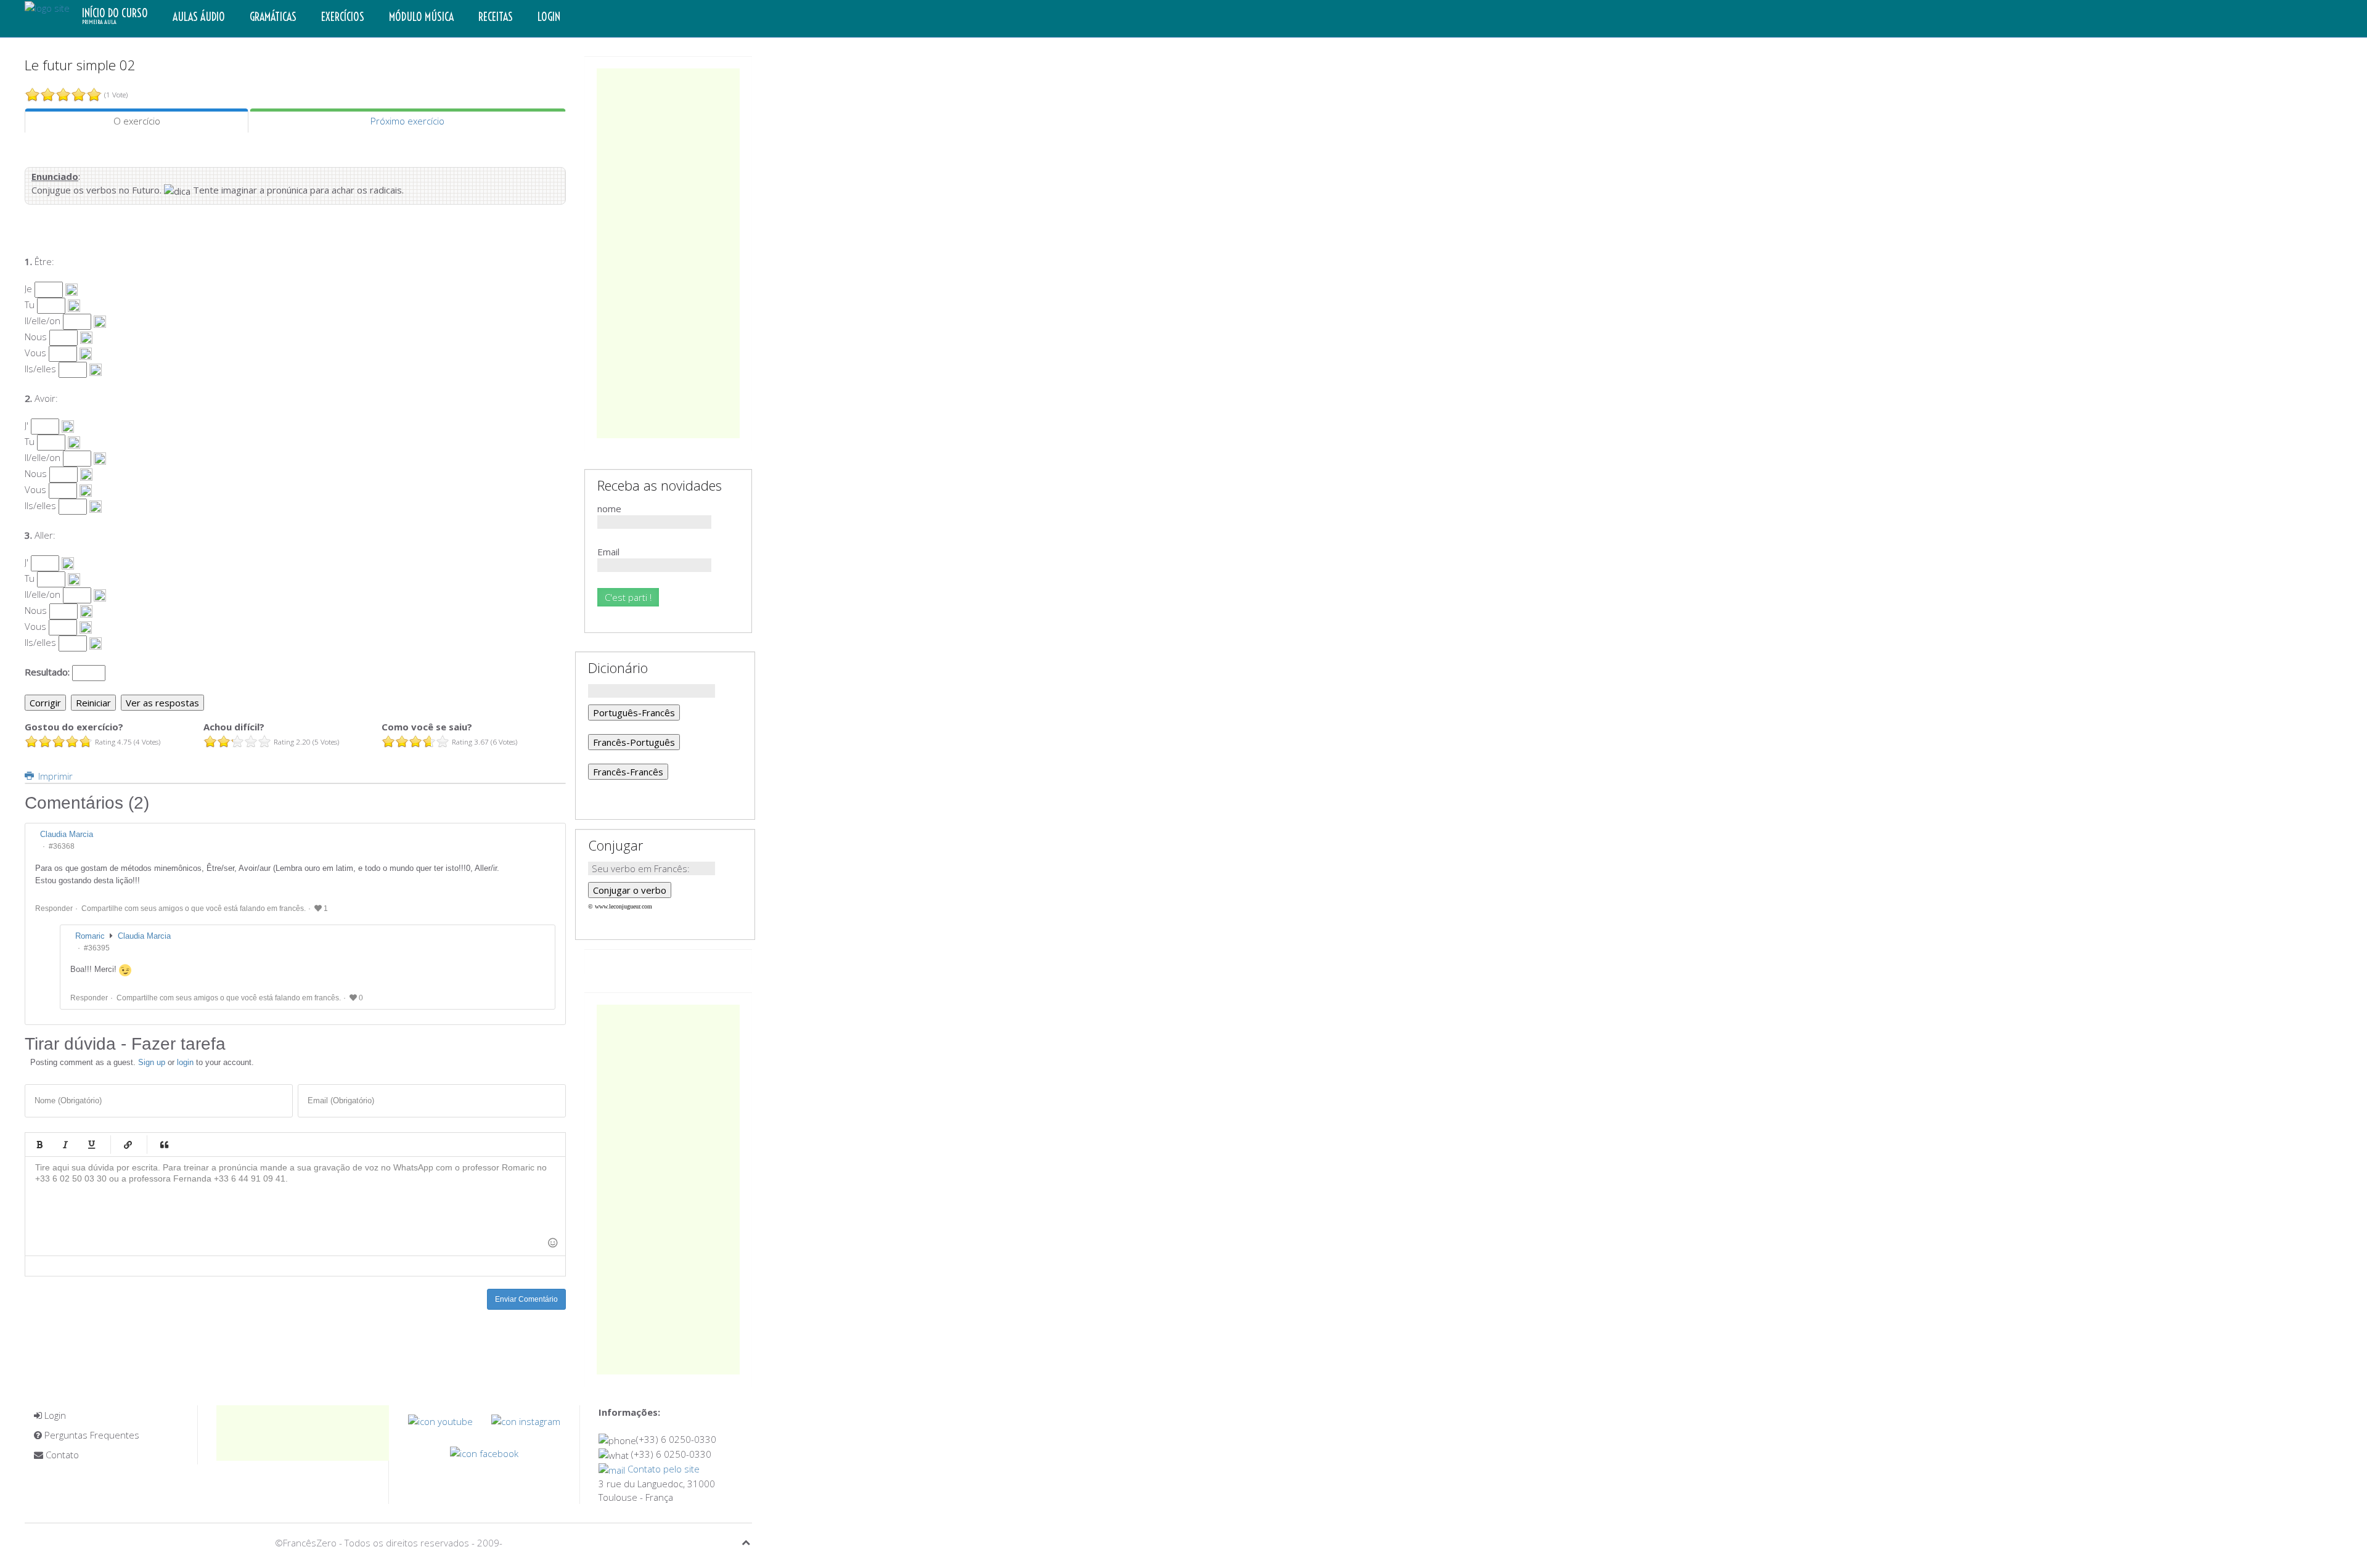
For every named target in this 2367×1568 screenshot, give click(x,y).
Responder (54, 909)
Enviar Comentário (526, 1299)
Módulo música (421, 17)
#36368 (62, 846)
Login (549, 17)
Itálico (65, 1145)
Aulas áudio (199, 17)
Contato (61, 1455)
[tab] (137, 121)
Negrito (39, 1145)
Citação (164, 1145)
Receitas (496, 17)
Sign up (152, 1062)
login (185, 1062)
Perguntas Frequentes (91, 1435)
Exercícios (343, 17)
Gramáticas (273, 17)
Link (128, 1145)
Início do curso (115, 16)
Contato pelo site (662, 1469)
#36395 (97, 948)
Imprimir (54, 776)
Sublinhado (91, 1145)
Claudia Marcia (144, 936)
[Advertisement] (668, 253)
